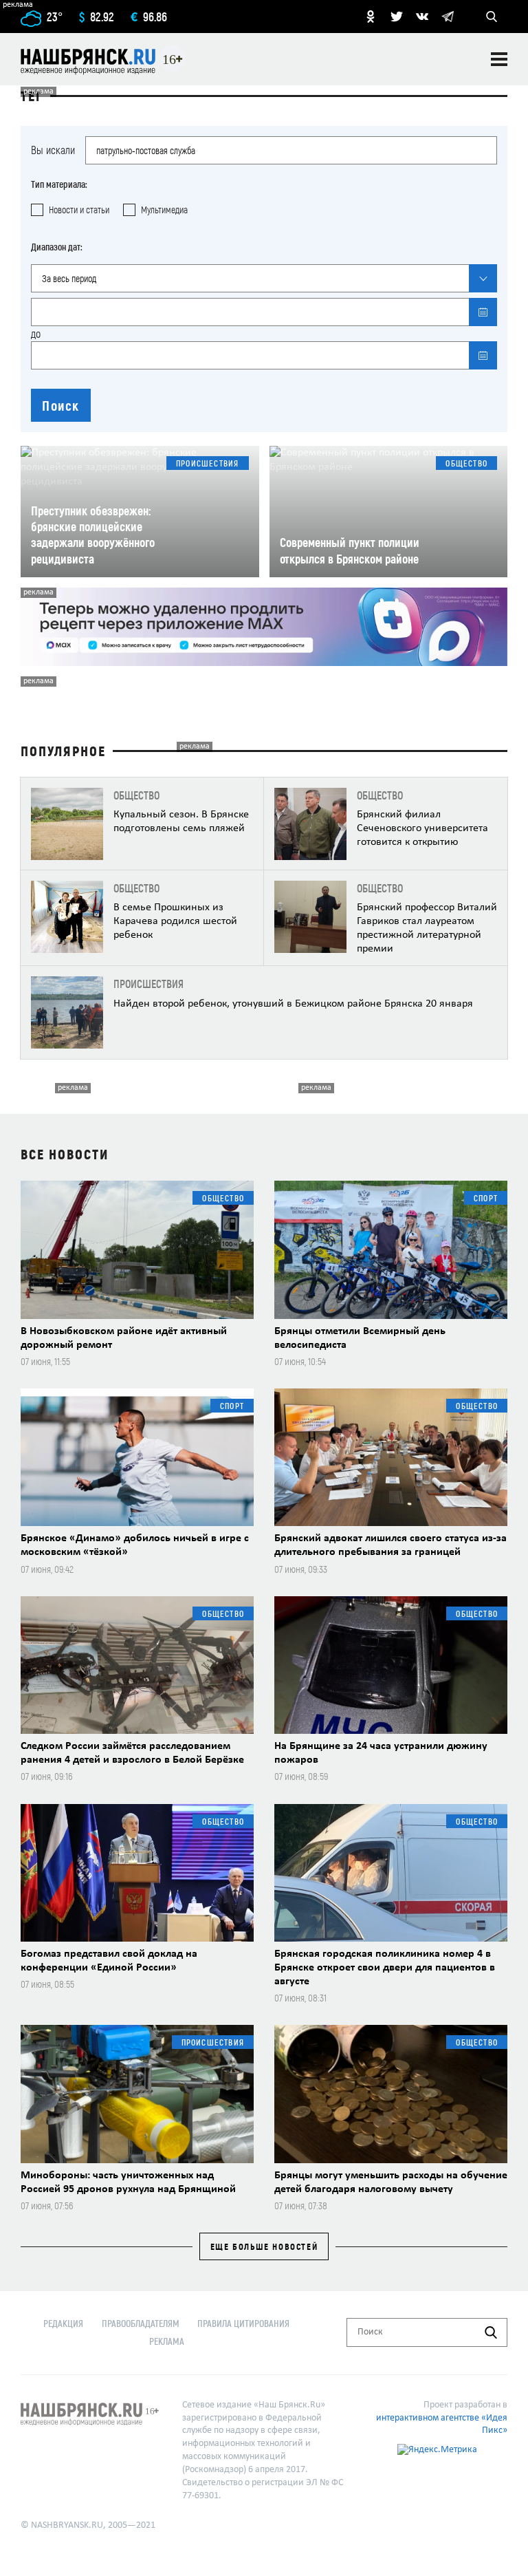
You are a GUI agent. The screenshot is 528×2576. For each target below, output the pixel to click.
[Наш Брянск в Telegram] (448, 17)
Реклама (167, 2341)
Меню (499, 59)
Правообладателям (141, 2323)
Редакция (63, 2323)
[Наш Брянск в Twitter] (397, 17)
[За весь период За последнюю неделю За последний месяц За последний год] (264, 278)
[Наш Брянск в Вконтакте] (422, 17)
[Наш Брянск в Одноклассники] (371, 17)
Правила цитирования (243, 2323)
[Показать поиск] (492, 17)
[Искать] (491, 2332)
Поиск (61, 405)
